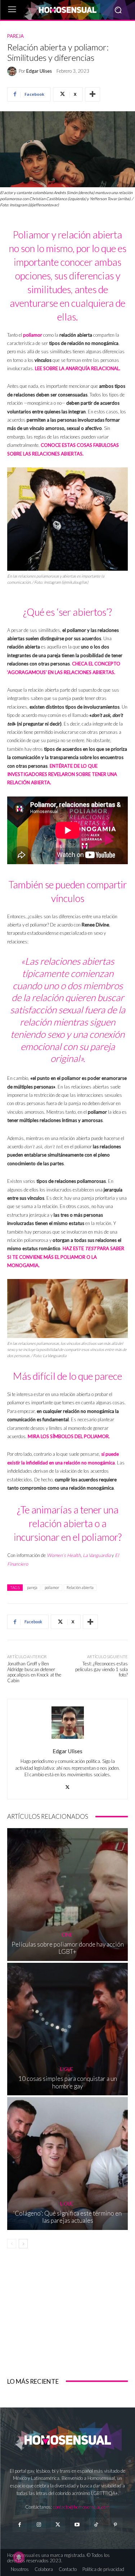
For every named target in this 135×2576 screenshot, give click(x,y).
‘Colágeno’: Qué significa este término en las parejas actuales (67, 2217)
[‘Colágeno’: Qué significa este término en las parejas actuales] (67, 2164)
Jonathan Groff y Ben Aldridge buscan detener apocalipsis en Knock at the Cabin (34, 1672)
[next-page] (23, 2244)
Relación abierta (80, 1587)
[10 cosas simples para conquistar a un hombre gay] (67, 2029)
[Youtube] (77, 2525)
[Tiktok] (96, 2525)
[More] (93, 94)
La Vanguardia (97, 1555)
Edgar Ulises (39, 71)
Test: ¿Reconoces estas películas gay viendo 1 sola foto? (102, 1669)
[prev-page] (12, 2244)
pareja (32, 1587)
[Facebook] (20, 2525)
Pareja (15, 36)
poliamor (33, 335)
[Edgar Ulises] (13, 71)
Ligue (67, 2069)
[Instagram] (39, 2525)
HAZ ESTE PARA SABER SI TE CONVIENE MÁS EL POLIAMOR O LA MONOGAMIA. (66, 1257)
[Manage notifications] (19, 2557)
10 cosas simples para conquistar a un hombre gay (68, 2082)
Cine (67, 1935)
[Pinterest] (115, 2525)
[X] (67, 1785)
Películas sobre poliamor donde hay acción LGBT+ (68, 1948)
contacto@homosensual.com (81, 2507)
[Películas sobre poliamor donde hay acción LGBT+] (67, 1895)
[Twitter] (58, 2525)
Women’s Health (64, 1555)
